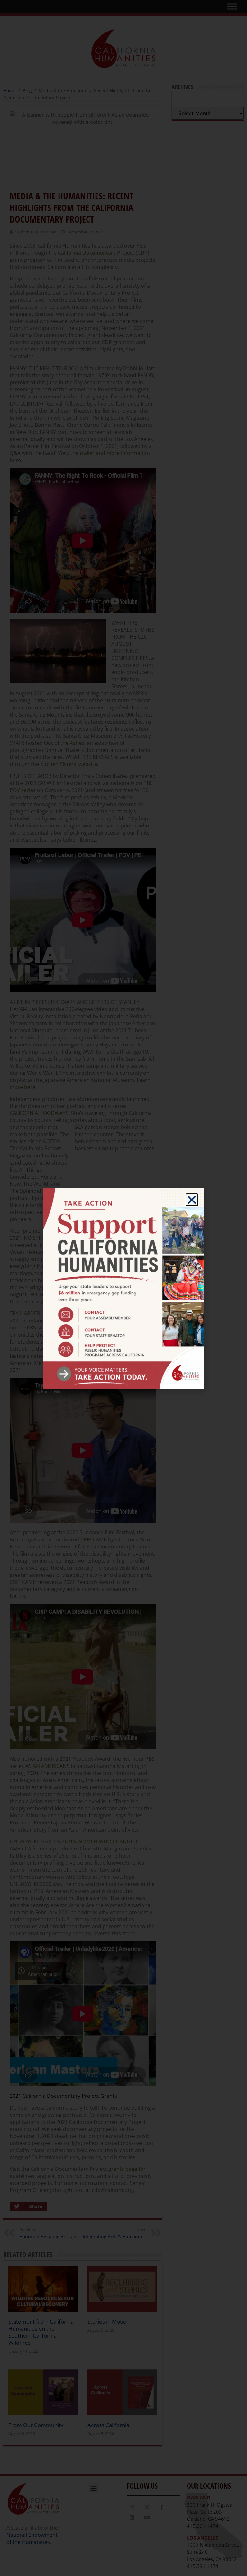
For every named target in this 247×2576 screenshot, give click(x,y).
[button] (192, 1200)
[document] (123, 1288)
